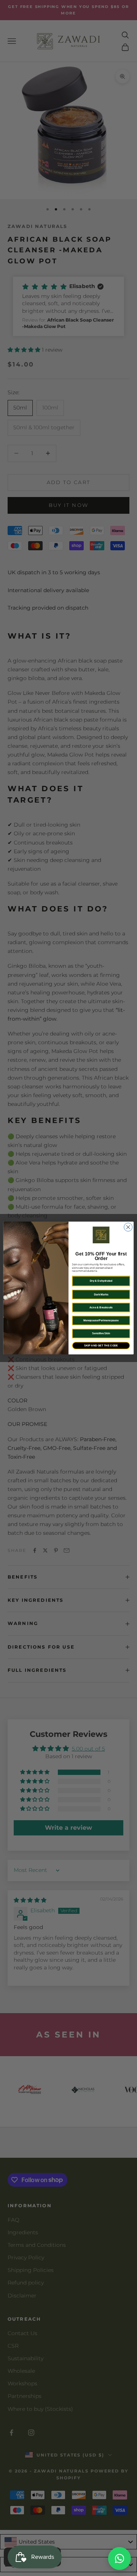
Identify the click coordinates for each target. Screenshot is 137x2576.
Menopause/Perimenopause (101, 1320)
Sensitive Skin (101, 1333)
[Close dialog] (128, 1227)
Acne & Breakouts (101, 1307)
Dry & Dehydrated (101, 1281)
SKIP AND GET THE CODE (101, 1345)
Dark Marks (101, 1294)
